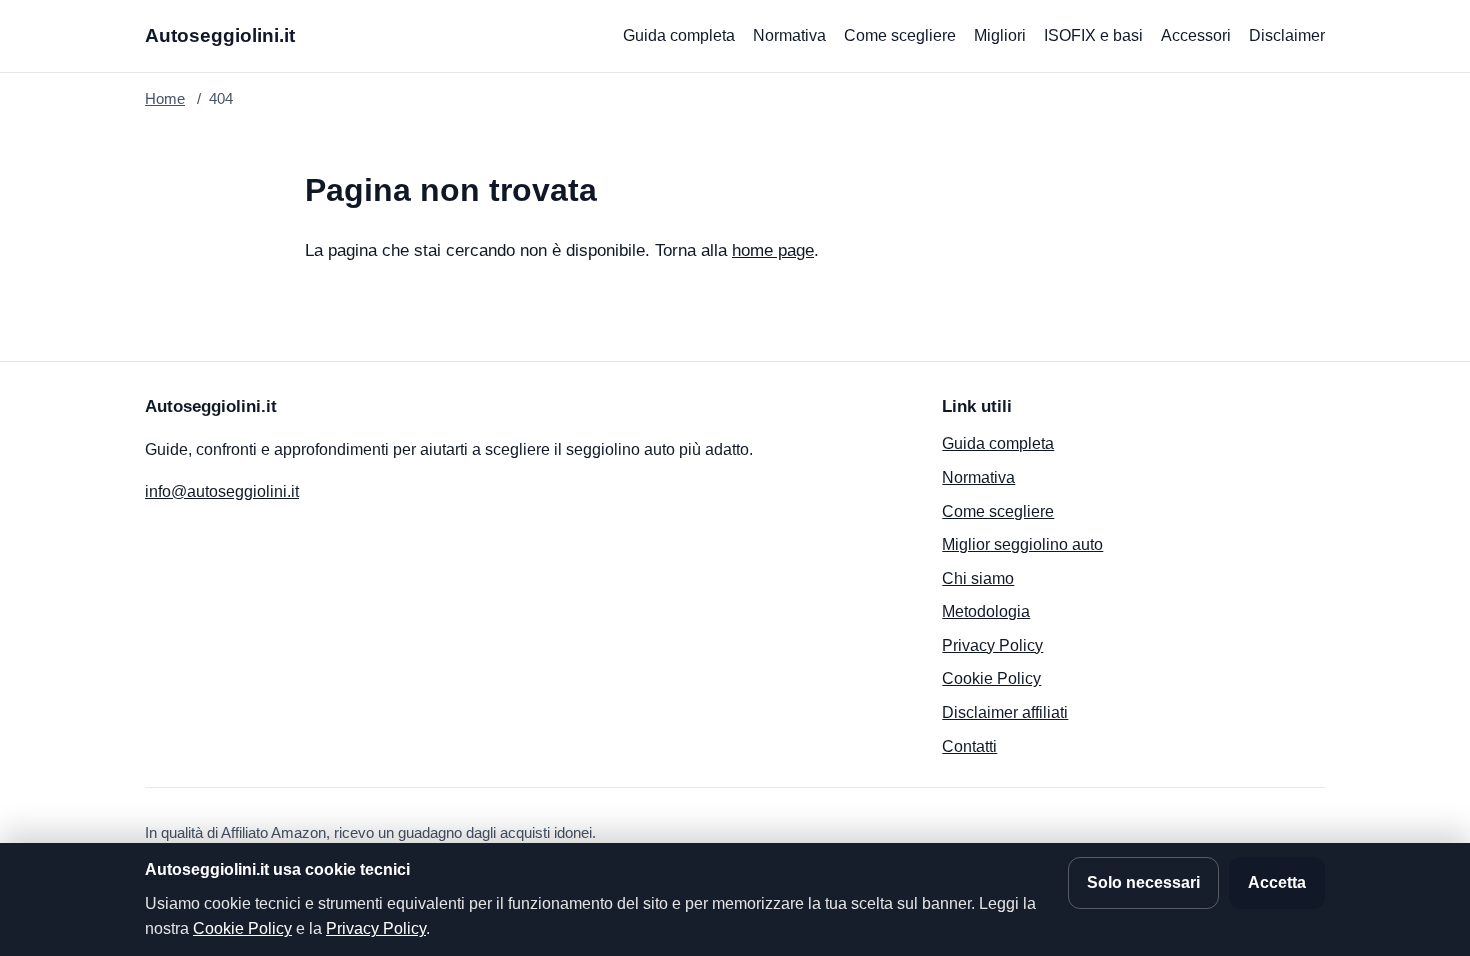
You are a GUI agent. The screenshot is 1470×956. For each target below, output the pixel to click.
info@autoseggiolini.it (222, 491)
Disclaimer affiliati (1005, 712)
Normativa (789, 35)
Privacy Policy (992, 645)
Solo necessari (1143, 882)
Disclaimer (1287, 35)
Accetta (1277, 882)
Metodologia (986, 611)
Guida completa (679, 35)
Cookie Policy (991, 678)
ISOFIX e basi (1093, 35)
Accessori (1196, 35)
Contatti (969, 746)
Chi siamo (978, 578)
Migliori (1000, 35)
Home (165, 98)
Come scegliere (900, 35)
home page (773, 250)
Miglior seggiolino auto (1022, 544)
